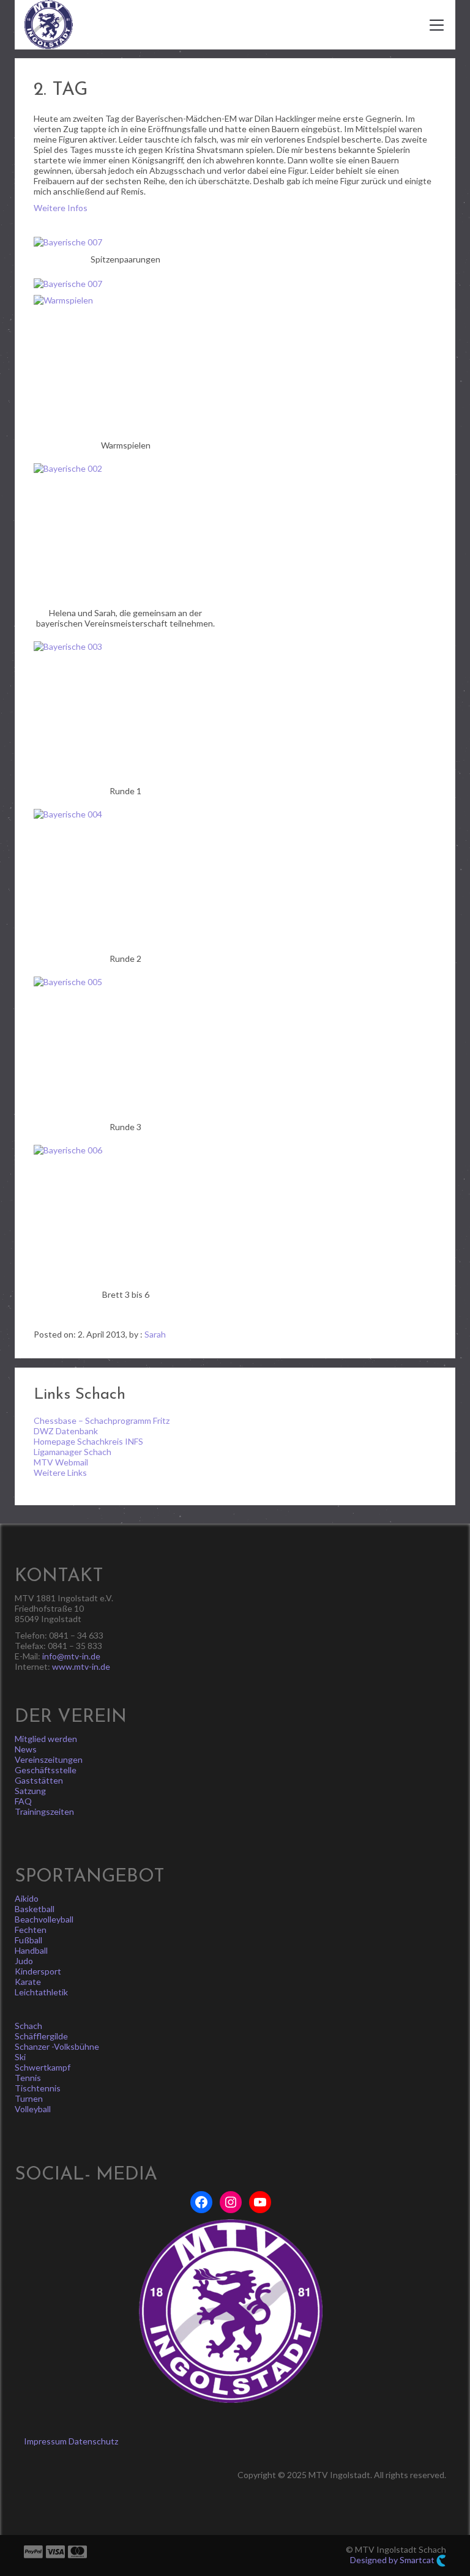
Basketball (35, 1909)
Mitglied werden (46, 1739)
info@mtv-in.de (71, 1656)
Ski (20, 2057)
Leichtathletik (41, 1992)
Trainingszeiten (44, 1811)
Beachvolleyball (44, 1919)
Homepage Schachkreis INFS (88, 1441)
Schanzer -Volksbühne (57, 2046)
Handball (31, 1950)
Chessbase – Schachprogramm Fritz (102, 1420)
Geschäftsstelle (46, 1770)
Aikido (27, 1898)
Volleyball (33, 2109)
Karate (28, 1982)
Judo (24, 1961)
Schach (28, 2026)
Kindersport (38, 1971)
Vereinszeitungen (49, 1759)
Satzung (30, 1791)
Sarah (155, 1334)
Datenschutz (93, 2441)
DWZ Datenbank (66, 1431)
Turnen (29, 2098)
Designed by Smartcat (393, 2560)
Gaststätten (39, 1780)
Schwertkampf (43, 2067)
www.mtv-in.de (81, 1666)
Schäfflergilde (41, 2036)
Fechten (31, 1930)
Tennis (28, 2078)
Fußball (28, 1940)
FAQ (23, 1801)
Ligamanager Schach (73, 1452)
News (26, 1749)
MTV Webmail (61, 1462)
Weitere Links (60, 1472)
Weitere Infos (61, 208)
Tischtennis (38, 2088)
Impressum (45, 2441)
